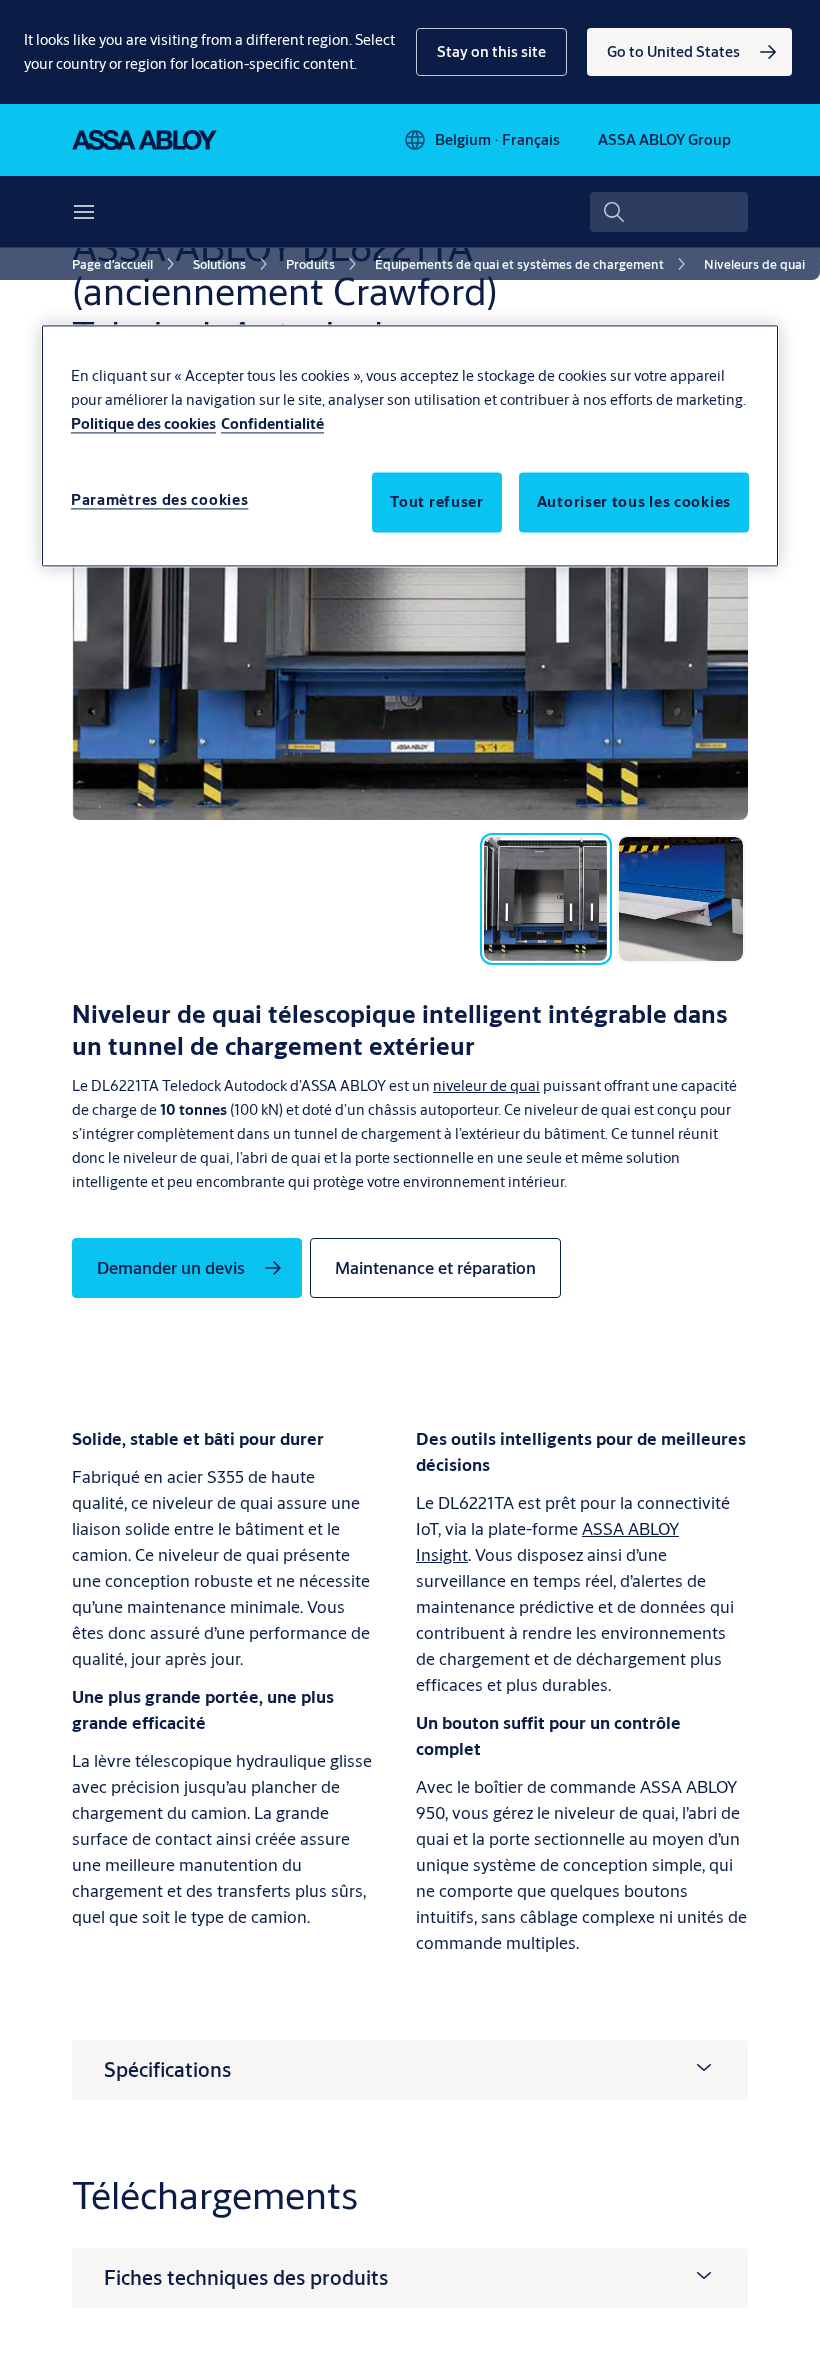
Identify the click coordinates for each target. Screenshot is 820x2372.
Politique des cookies (143, 423)
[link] (689, 52)
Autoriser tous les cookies (634, 501)
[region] (410, 445)
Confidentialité (272, 423)
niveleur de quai (486, 1085)
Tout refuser (436, 501)
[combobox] (669, 212)
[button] (491, 52)
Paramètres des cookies (159, 499)
